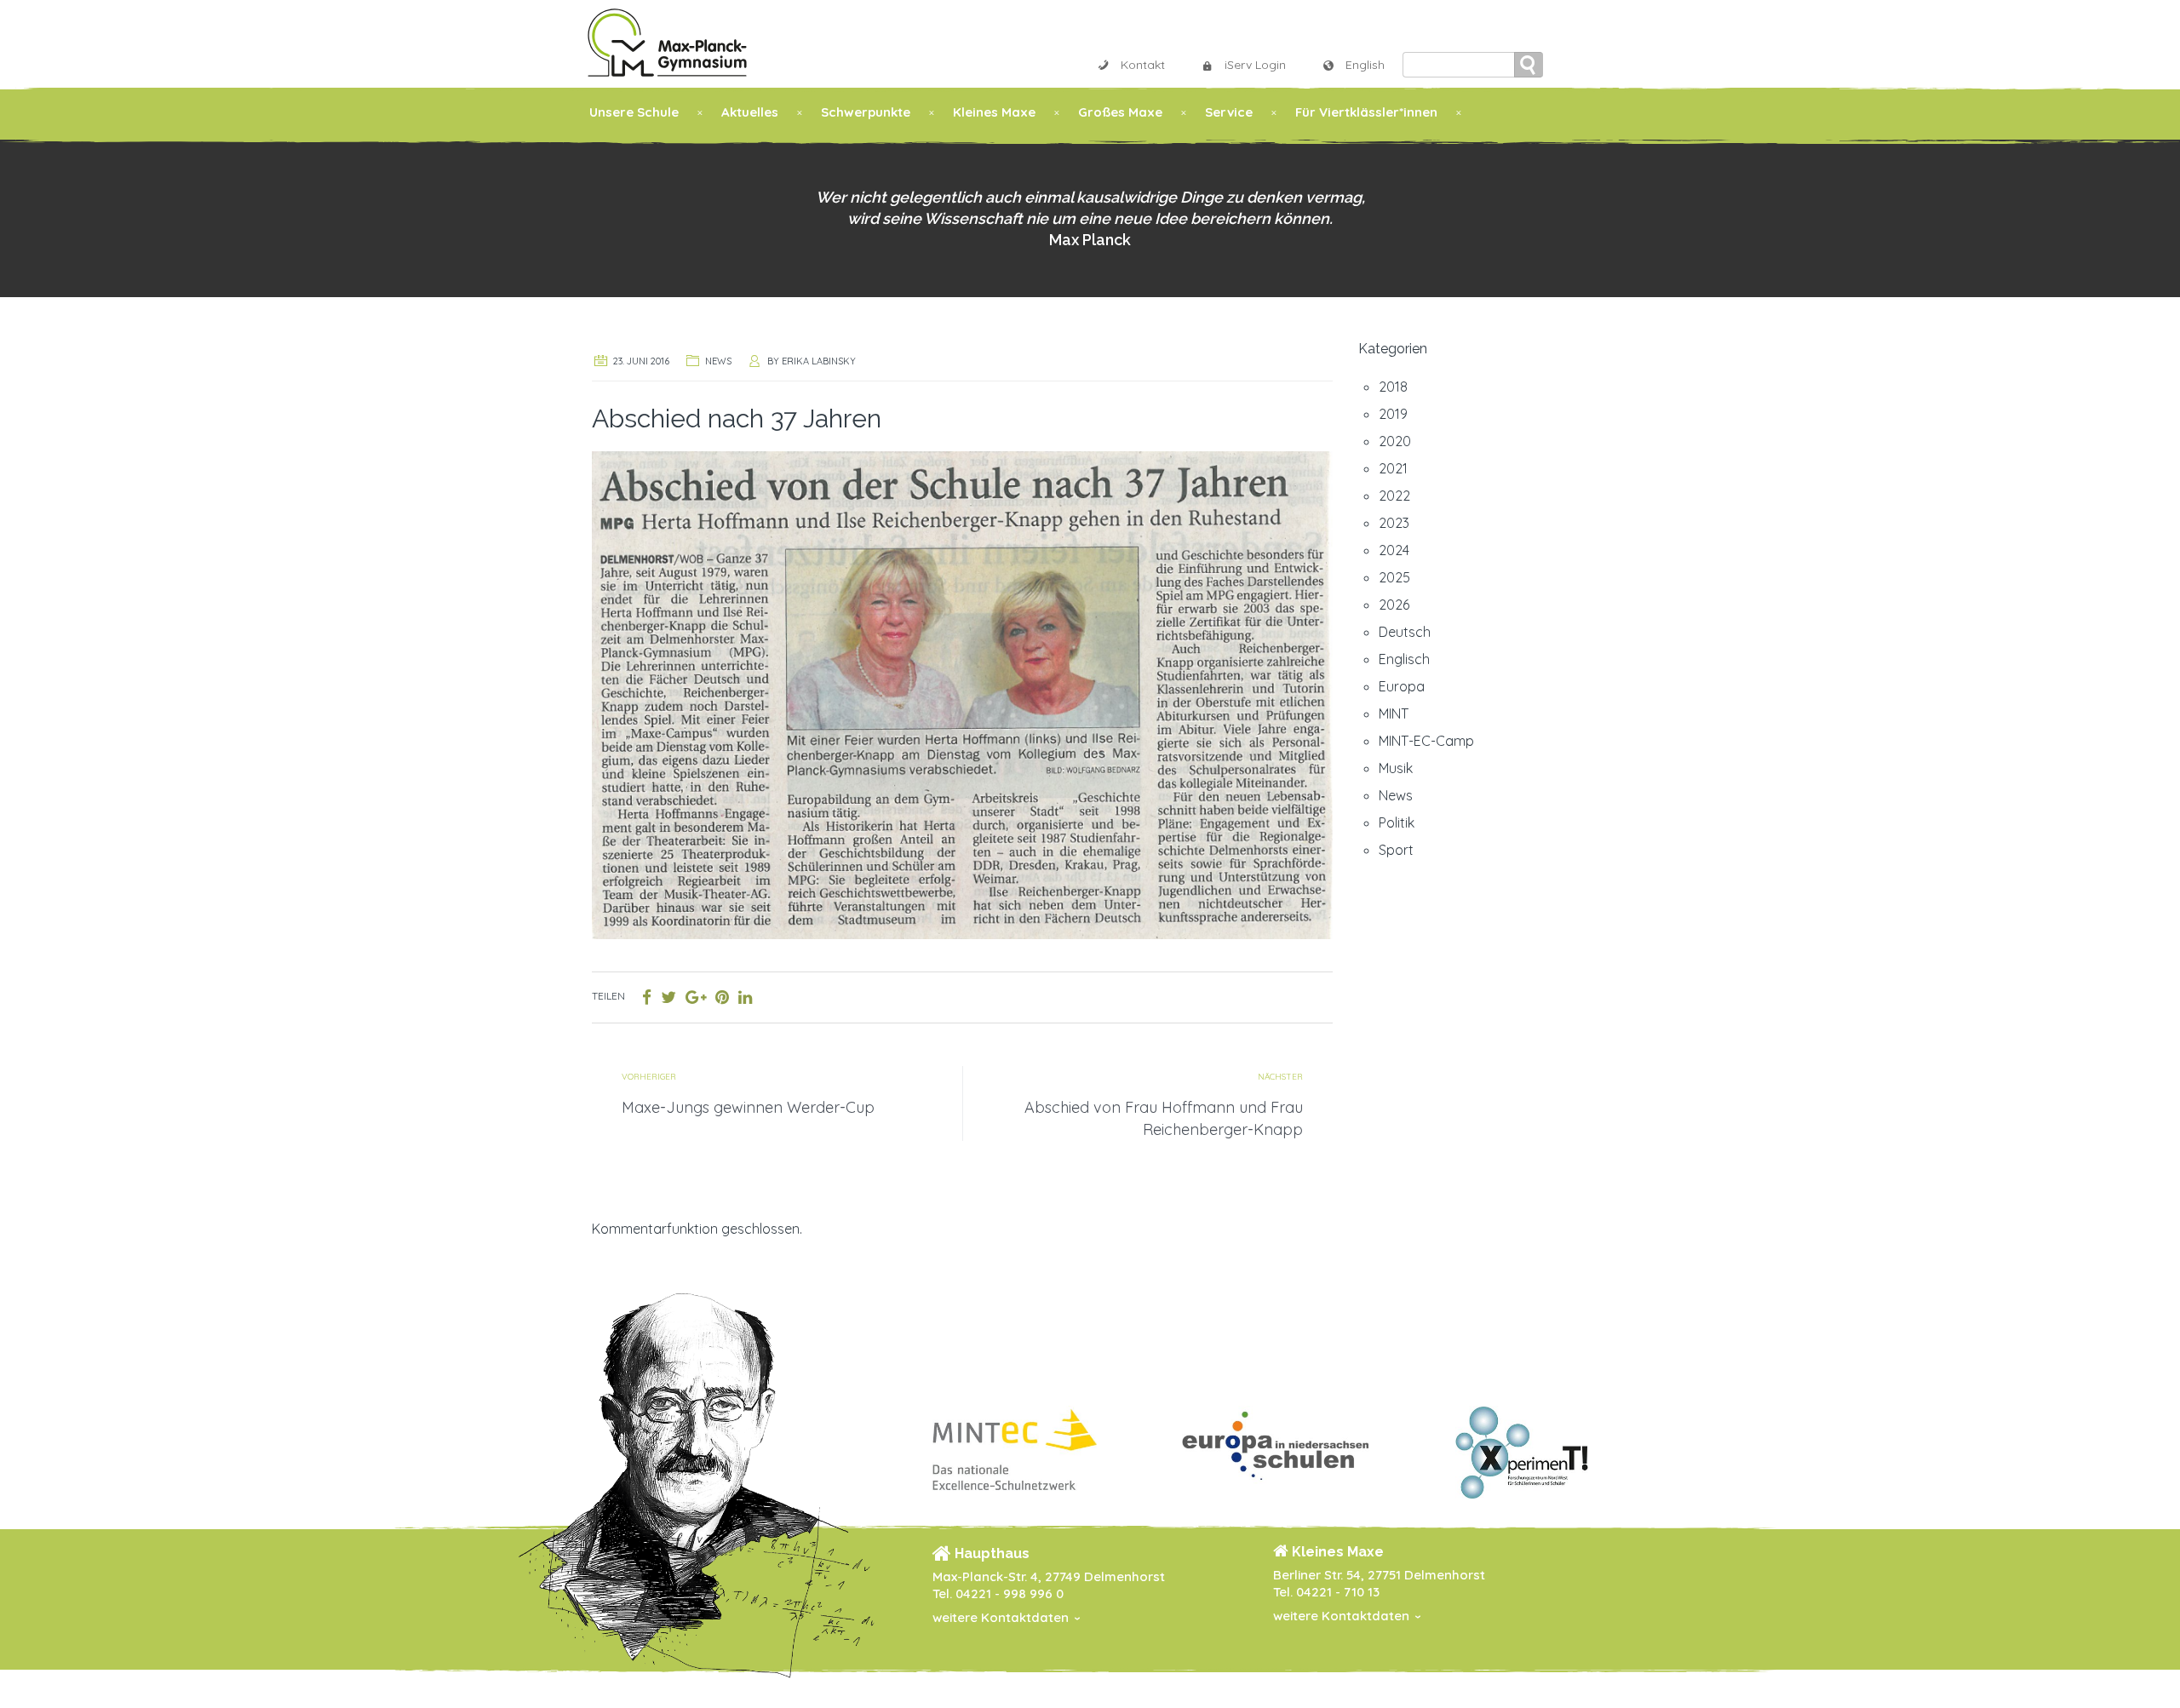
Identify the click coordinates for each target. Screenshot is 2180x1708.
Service (1229, 112)
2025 (1394, 577)
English (1365, 65)
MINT (1394, 714)
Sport (1396, 850)
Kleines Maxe (994, 112)
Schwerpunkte (866, 112)
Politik (1397, 822)
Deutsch (1405, 632)
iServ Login (1255, 65)
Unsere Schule (634, 112)
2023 (1394, 523)
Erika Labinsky (819, 361)
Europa (1402, 686)
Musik (1396, 768)
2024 (1394, 550)
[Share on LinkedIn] (745, 997)
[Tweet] (668, 997)
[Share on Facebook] (647, 997)
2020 (1395, 441)
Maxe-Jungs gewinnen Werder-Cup (748, 1107)
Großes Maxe (1120, 112)
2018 (1393, 387)
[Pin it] (722, 997)
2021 (1393, 468)
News (718, 361)
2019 (1393, 414)
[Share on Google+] (696, 997)
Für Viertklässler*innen (1366, 112)
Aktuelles (750, 112)
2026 (1394, 605)
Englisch (1404, 659)
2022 (1394, 496)
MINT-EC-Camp (1426, 741)
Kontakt (1143, 65)
